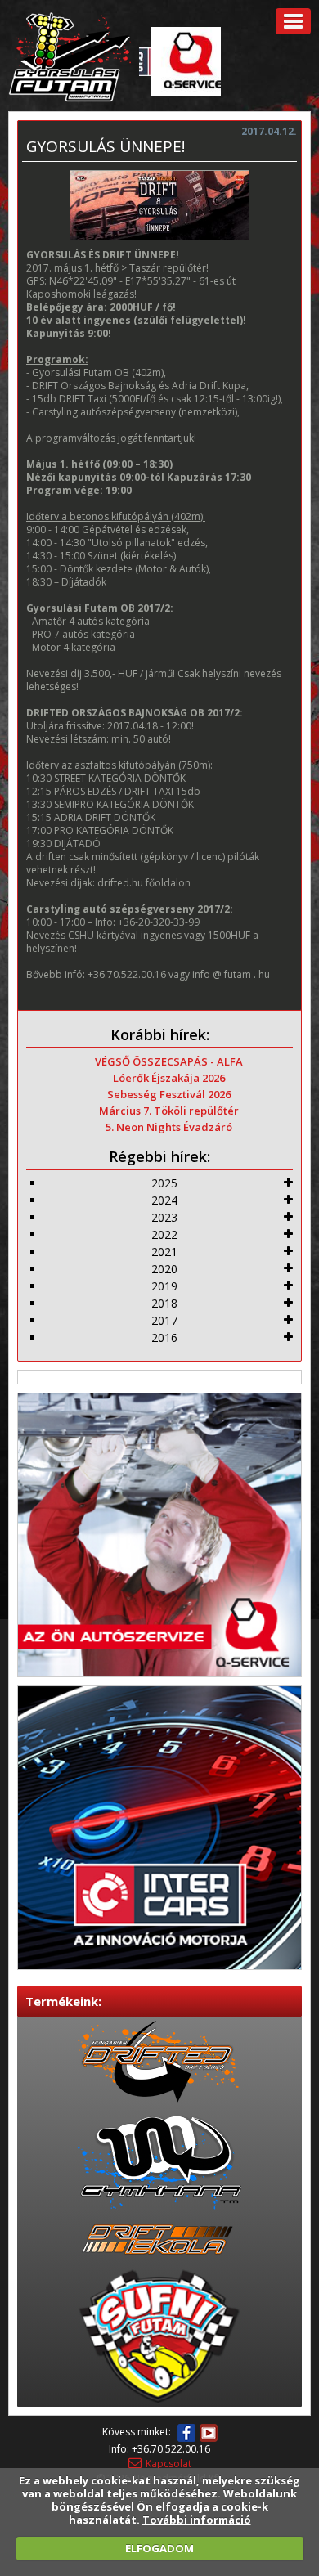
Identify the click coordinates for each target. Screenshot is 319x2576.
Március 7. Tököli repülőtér (169, 1111)
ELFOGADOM (159, 2548)
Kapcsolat (168, 2464)
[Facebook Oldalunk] (186, 2433)
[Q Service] (159, 1534)
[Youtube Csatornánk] (209, 2433)
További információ (197, 2520)
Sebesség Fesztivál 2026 (169, 1094)
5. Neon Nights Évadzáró (169, 1127)
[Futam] (70, 55)
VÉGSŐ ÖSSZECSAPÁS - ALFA (169, 1061)
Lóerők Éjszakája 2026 (169, 1078)
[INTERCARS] (159, 1827)
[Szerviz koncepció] (182, 61)
